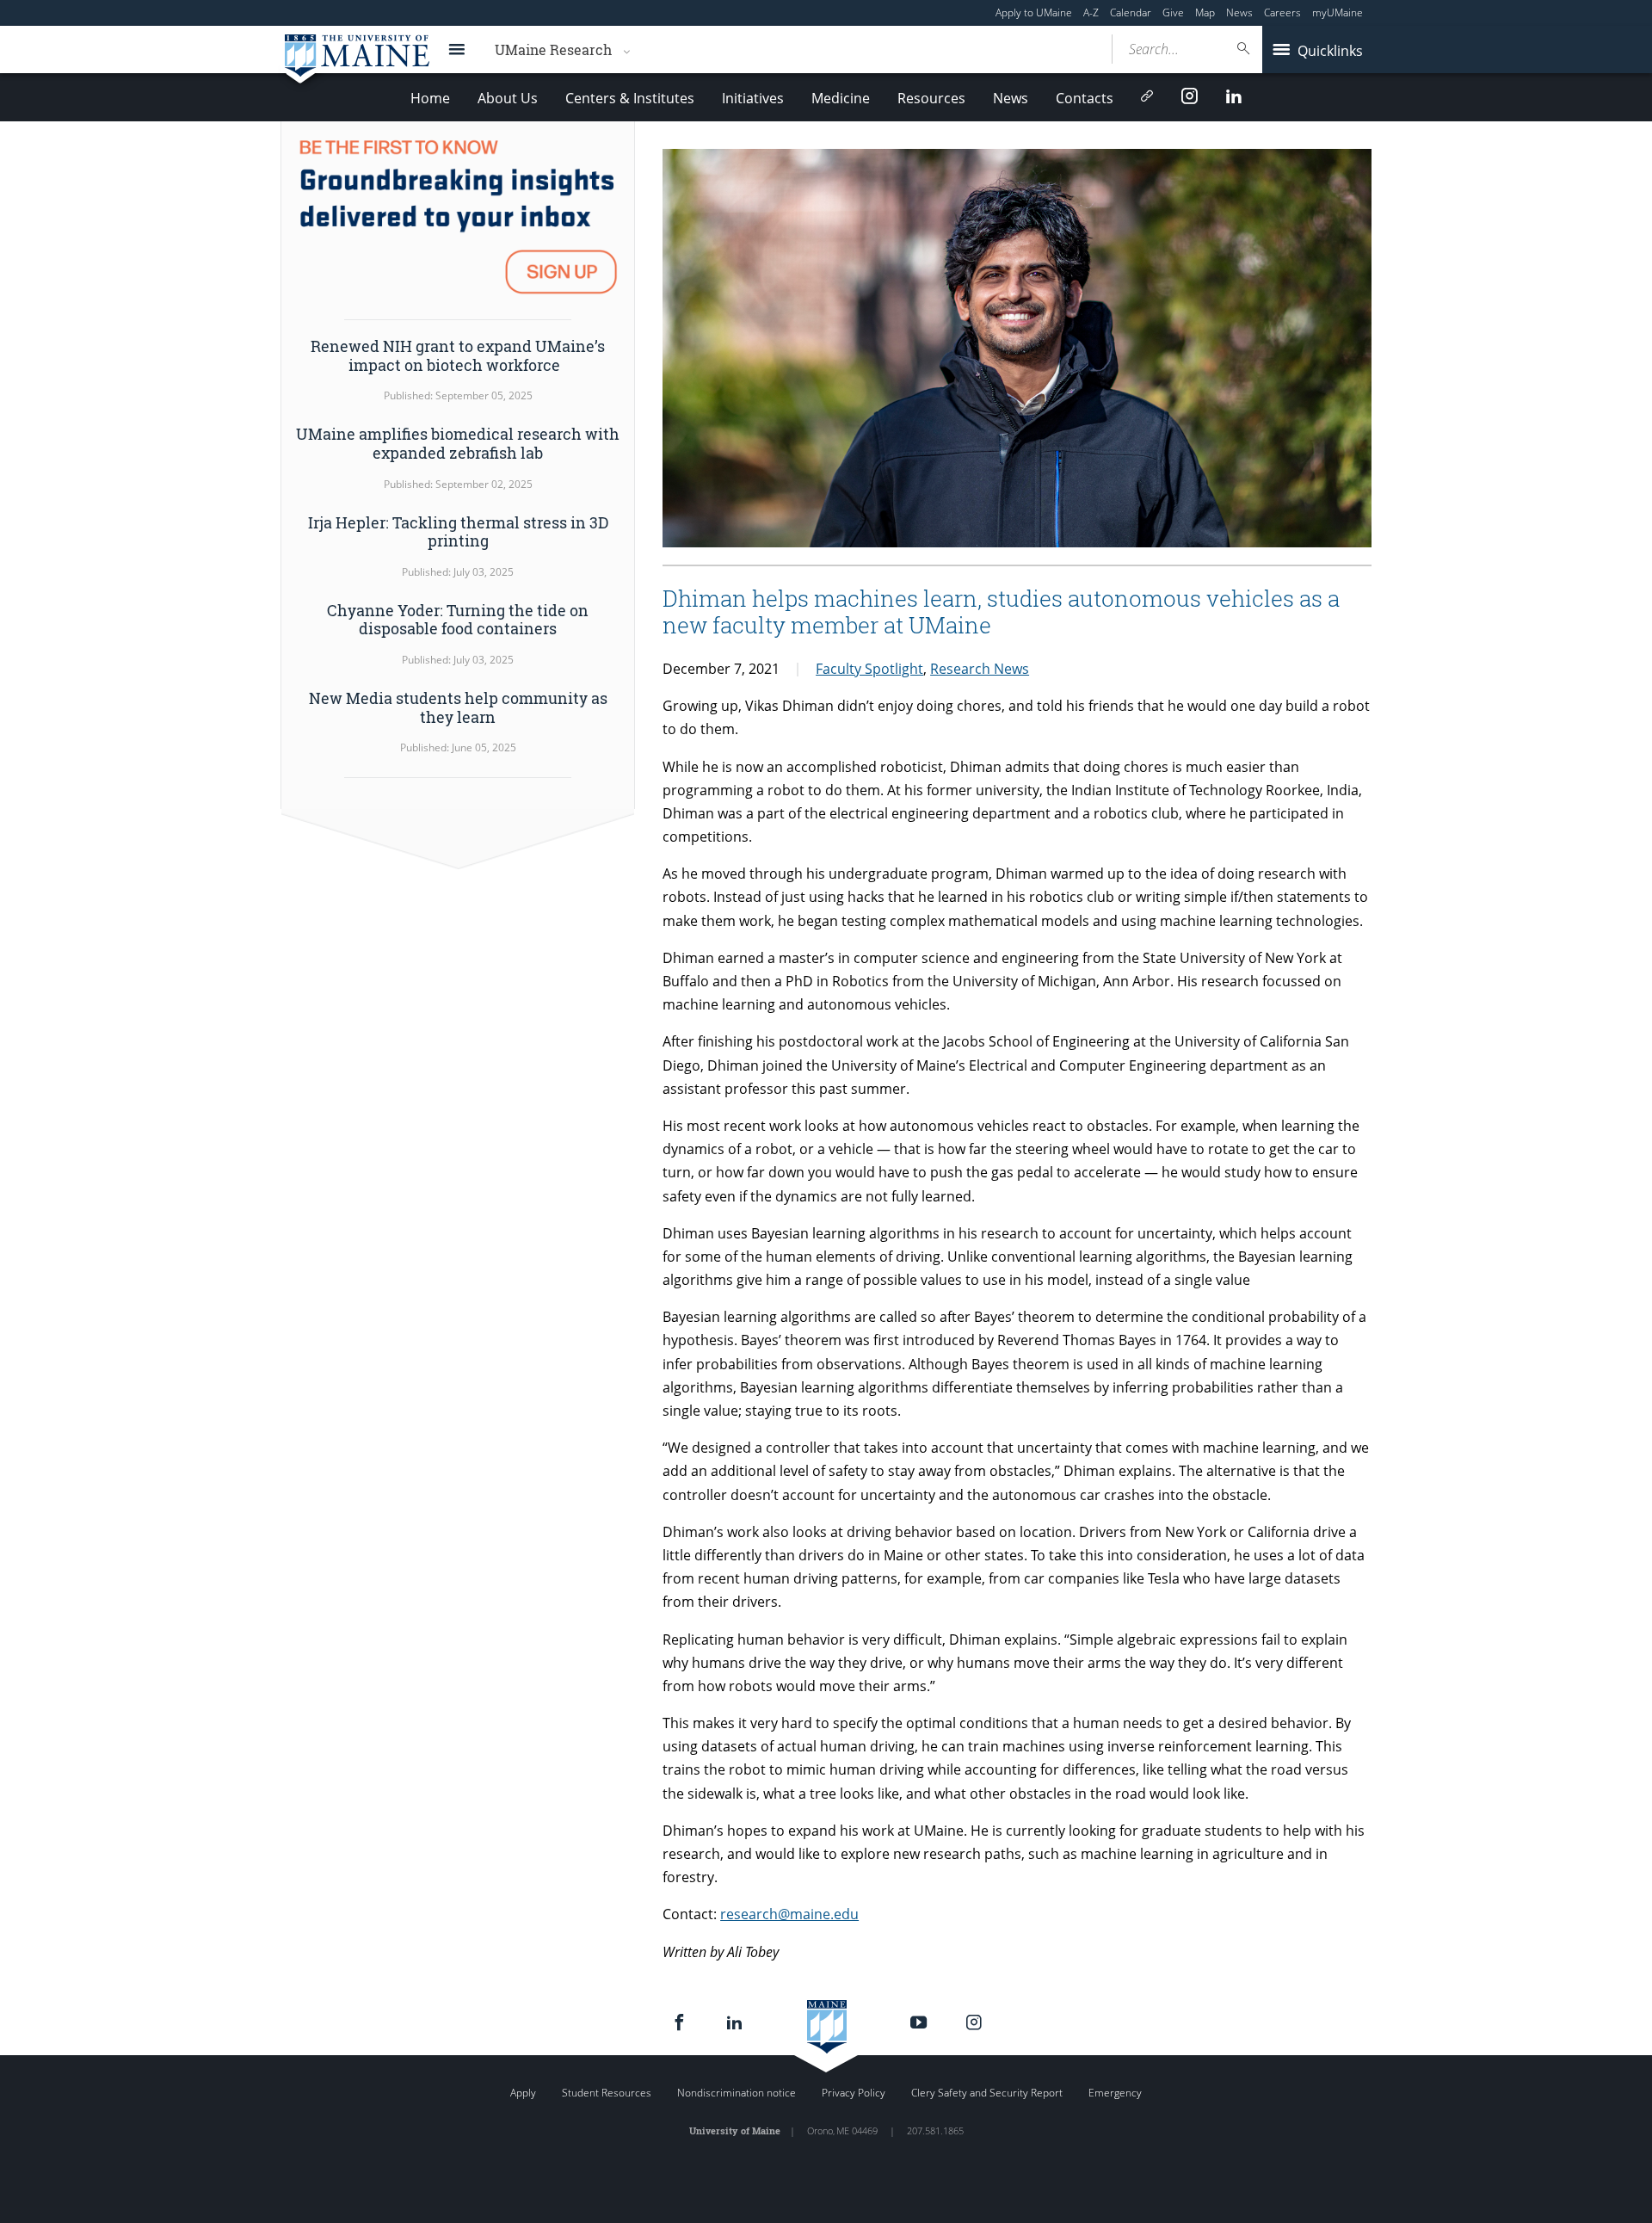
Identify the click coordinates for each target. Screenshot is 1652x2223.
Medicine (841, 98)
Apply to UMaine (1034, 12)
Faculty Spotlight (869, 669)
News (1239, 12)
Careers (1282, 12)
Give (1173, 12)
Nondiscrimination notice (737, 2093)
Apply (523, 2093)
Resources (931, 98)
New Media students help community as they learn (458, 707)
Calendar (1131, 12)
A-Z (1091, 12)
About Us (508, 98)
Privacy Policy (854, 2093)
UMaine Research (553, 49)
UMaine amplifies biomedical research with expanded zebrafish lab (458, 443)
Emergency (1115, 2093)
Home (430, 98)
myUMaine (1338, 12)
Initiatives (753, 98)
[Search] (1244, 49)
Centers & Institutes (630, 98)
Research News (980, 669)
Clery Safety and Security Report (987, 2093)
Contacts (1085, 98)
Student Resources (607, 2093)
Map (1205, 12)
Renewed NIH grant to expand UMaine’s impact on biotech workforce (458, 355)
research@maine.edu (789, 1914)
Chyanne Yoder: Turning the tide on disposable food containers (458, 620)
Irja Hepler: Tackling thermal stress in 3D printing (458, 532)
